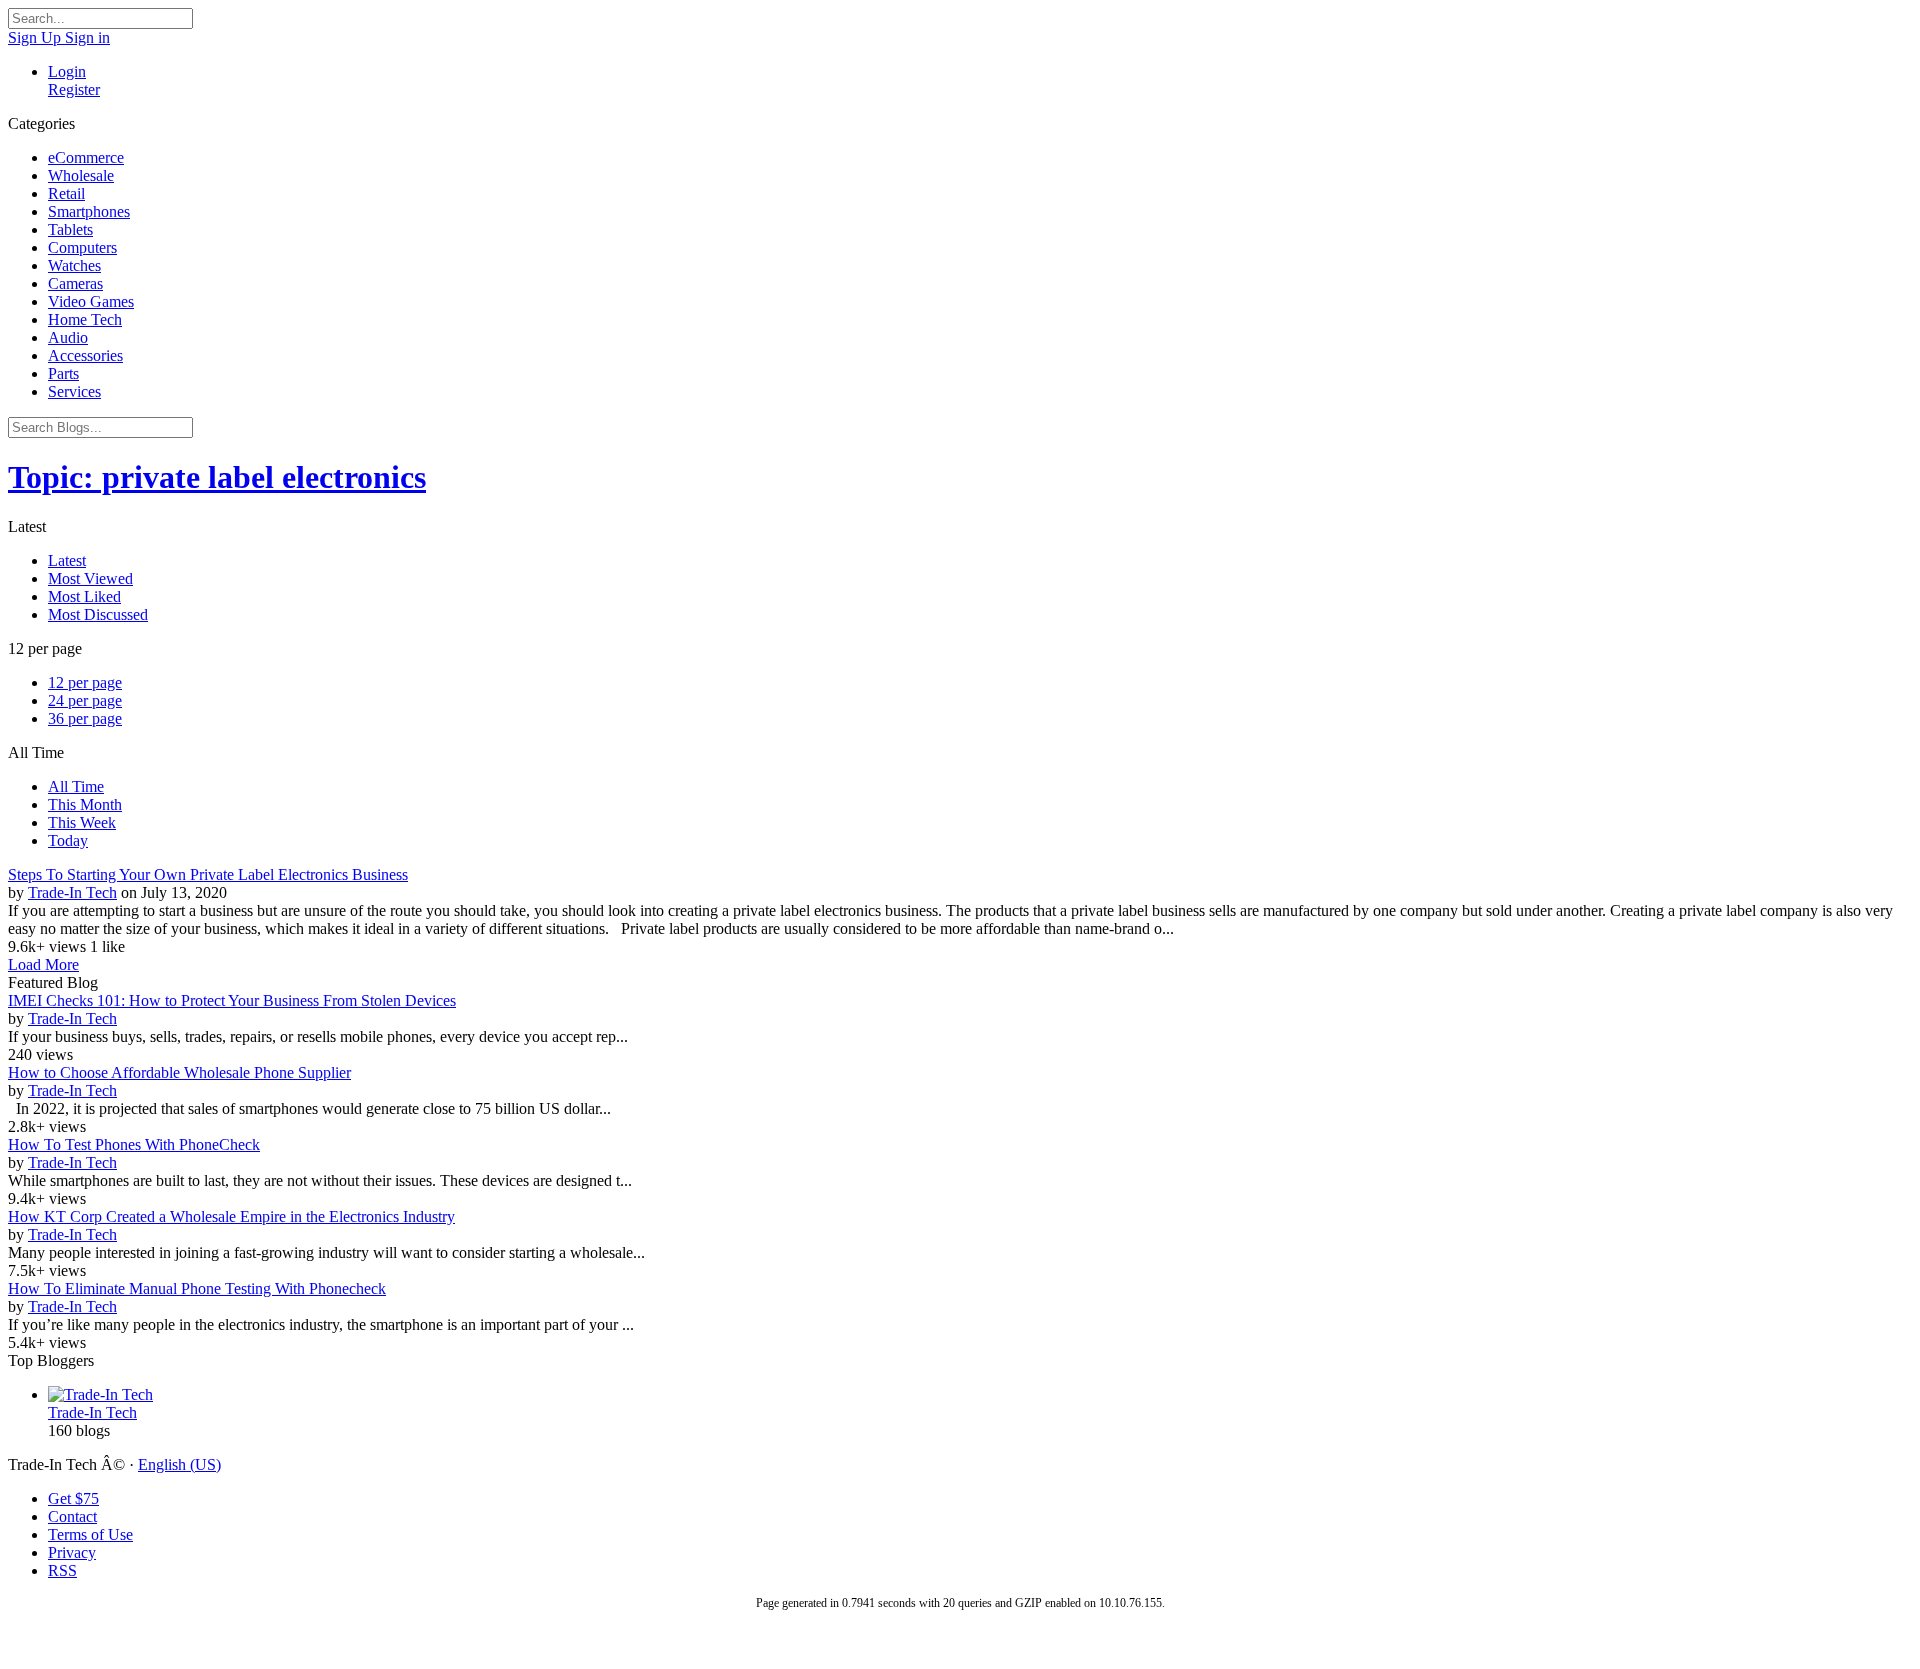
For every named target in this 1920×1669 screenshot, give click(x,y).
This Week (82, 822)
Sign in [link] (87, 37)
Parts (63, 373)
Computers (82, 247)
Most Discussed (98, 614)
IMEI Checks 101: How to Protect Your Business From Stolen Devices (232, 1000)
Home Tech (85, 319)
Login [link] (67, 71)
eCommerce (86, 157)
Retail (66, 193)
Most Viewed (90, 578)
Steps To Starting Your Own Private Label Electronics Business (208, 874)
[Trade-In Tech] (980, 1395)
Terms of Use (90, 1534)
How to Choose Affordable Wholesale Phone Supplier (179, 1072)
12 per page (85, 682)
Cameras (75, 283)
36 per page (85, 718)
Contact (72, 1516)
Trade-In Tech (72, 892)
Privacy (72, 1552)
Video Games (91, 301)
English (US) (179, 1464)
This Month (85, 804)
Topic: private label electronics (217, 477)
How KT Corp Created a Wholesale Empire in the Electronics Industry (231, 1216)
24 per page (85, 700)
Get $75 (73, 1498)
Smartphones (89, 211)
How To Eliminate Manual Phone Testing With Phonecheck (197, 1288)
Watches (74, 265)
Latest (67, 560)
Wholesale (81, 175)
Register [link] (74, 89)
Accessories (85, 355)
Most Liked (84, 596)
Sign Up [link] (36, 37)
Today (68, 840)
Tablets (70, 229)
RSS (62, 1570)
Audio (68, 337)
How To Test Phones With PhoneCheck (134, 1144)
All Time (76, 786)
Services (74, 391)
